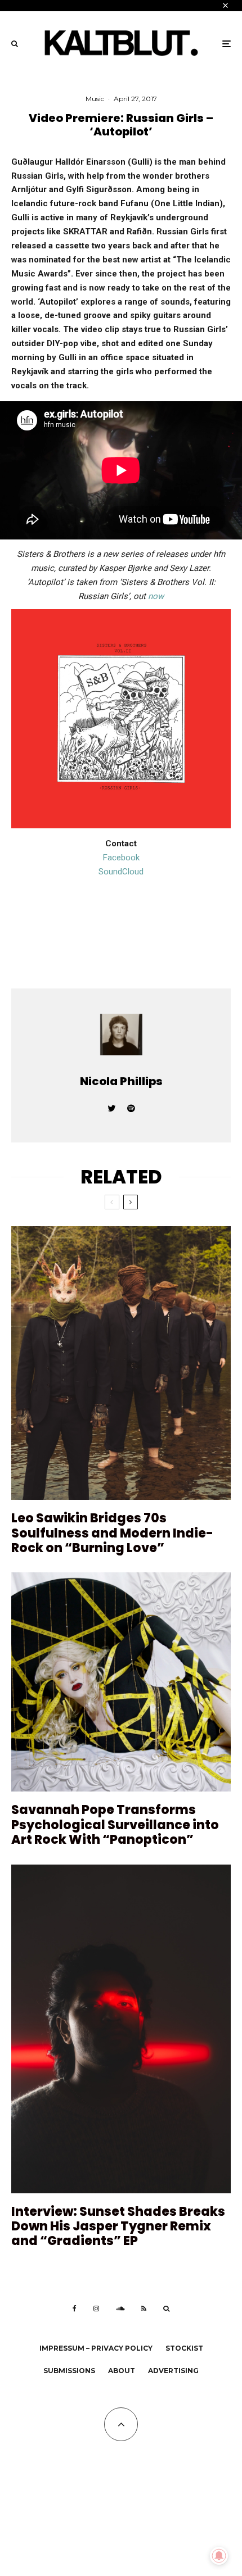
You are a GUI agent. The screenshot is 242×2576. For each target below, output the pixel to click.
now (156, 596)
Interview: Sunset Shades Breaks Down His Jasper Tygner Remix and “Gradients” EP (118, 2227)
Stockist (184, 2348)
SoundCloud (121, 872)
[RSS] (144, 2309)
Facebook (121, 858)
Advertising (173, 2371)
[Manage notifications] (219, 2556)
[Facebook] (75, 2309)
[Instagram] (96, 2309)
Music (95, 99)
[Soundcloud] (120, 2309)
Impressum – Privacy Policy (96, 2348)
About (122, 2371)
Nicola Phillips (121, 1081)
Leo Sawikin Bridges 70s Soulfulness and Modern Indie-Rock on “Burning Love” (112, 1533)
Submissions (69, 2371)
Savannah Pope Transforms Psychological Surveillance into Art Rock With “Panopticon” (115, 1825)
